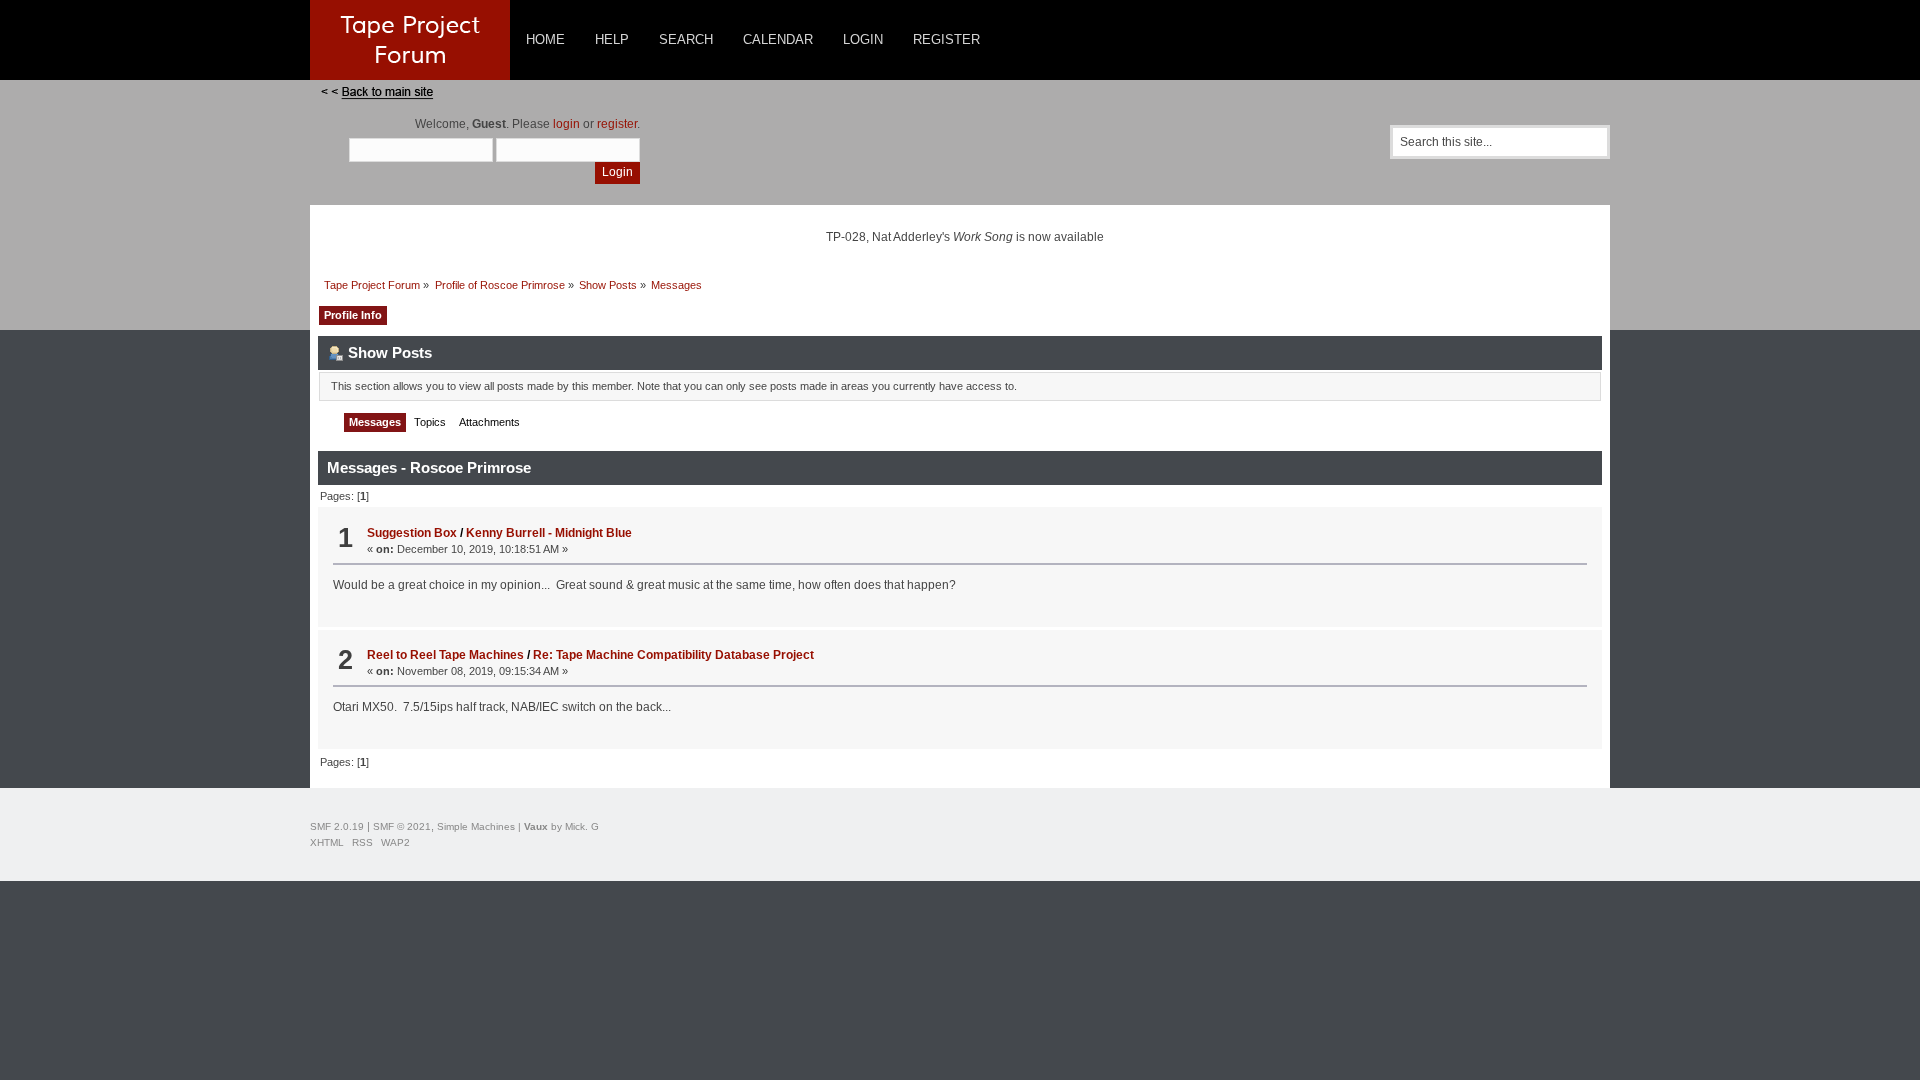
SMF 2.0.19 (337, 826)
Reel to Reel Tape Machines (445, 655)
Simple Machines (476, 826)
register (617, 124)
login (566, 124)
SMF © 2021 (402, 826)
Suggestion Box (412, 533)
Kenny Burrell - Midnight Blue (549, 533)
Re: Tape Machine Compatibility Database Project (673, 655)
